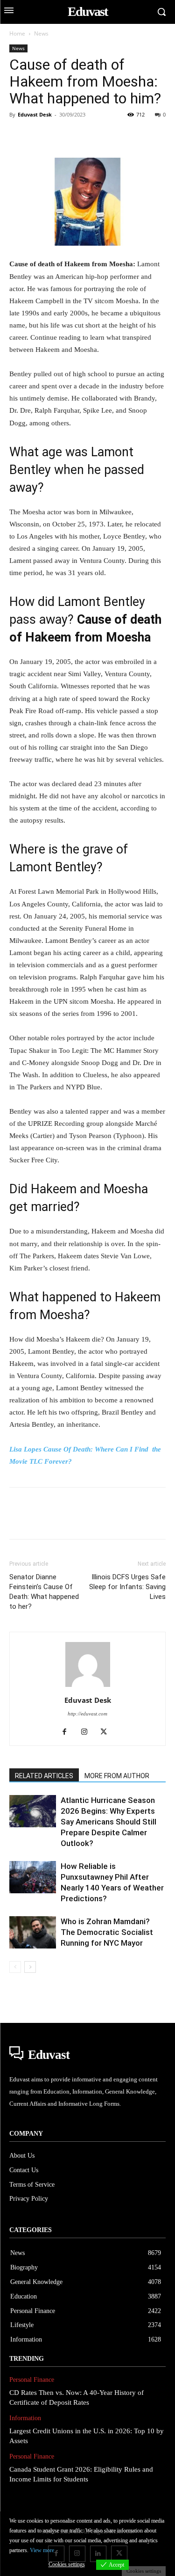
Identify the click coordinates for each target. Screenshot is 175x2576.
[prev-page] (15, 1967)
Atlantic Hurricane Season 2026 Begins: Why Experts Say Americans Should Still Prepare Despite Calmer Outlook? (108, 1822)
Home (17, 33)
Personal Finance (32, 2380)
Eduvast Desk (35, 114)
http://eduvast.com (87, 1714)
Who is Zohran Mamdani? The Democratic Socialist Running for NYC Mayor (107, 1932)
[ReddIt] (126, 136)
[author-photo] (88, 1687)
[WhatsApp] (83, 136)
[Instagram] (87, 1732)
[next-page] (30, 1967)
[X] (40, 136)
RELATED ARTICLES (44, 1776)
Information (25, 2418)
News (41, 33)
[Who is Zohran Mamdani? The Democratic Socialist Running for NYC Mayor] (33, 1932)
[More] (148, 136)
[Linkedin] (105, 136)
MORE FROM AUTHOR (117, 1776)
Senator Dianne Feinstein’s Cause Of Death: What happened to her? (44, 1592)
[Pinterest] (62, 136)
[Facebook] (19, 136)
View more (42, 2550)
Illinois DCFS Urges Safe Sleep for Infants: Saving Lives (127, 1587)
